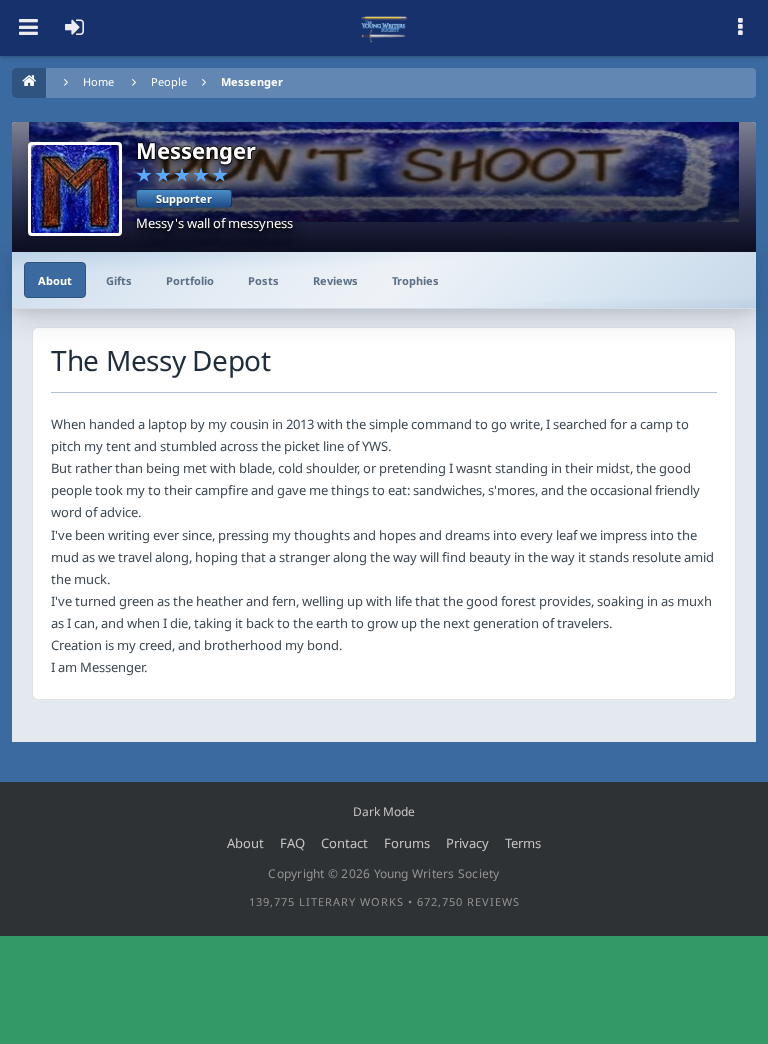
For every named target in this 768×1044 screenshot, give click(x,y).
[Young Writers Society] (384, 28)
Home (98, 81)
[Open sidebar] (740, 28)
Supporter (184, 198)
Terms (523, 843)
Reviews (335, 280)
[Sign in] (74, 28)
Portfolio (190, 280)
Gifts (119, 280)
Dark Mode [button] (384, 811)
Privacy (467, 843)
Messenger (252, 81)
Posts (263, 280)
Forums (407, 843)
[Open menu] (28, 28)
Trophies (415, 280)
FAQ (292, 843)
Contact (344, 843)
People (169, 81)
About (55, 280)
